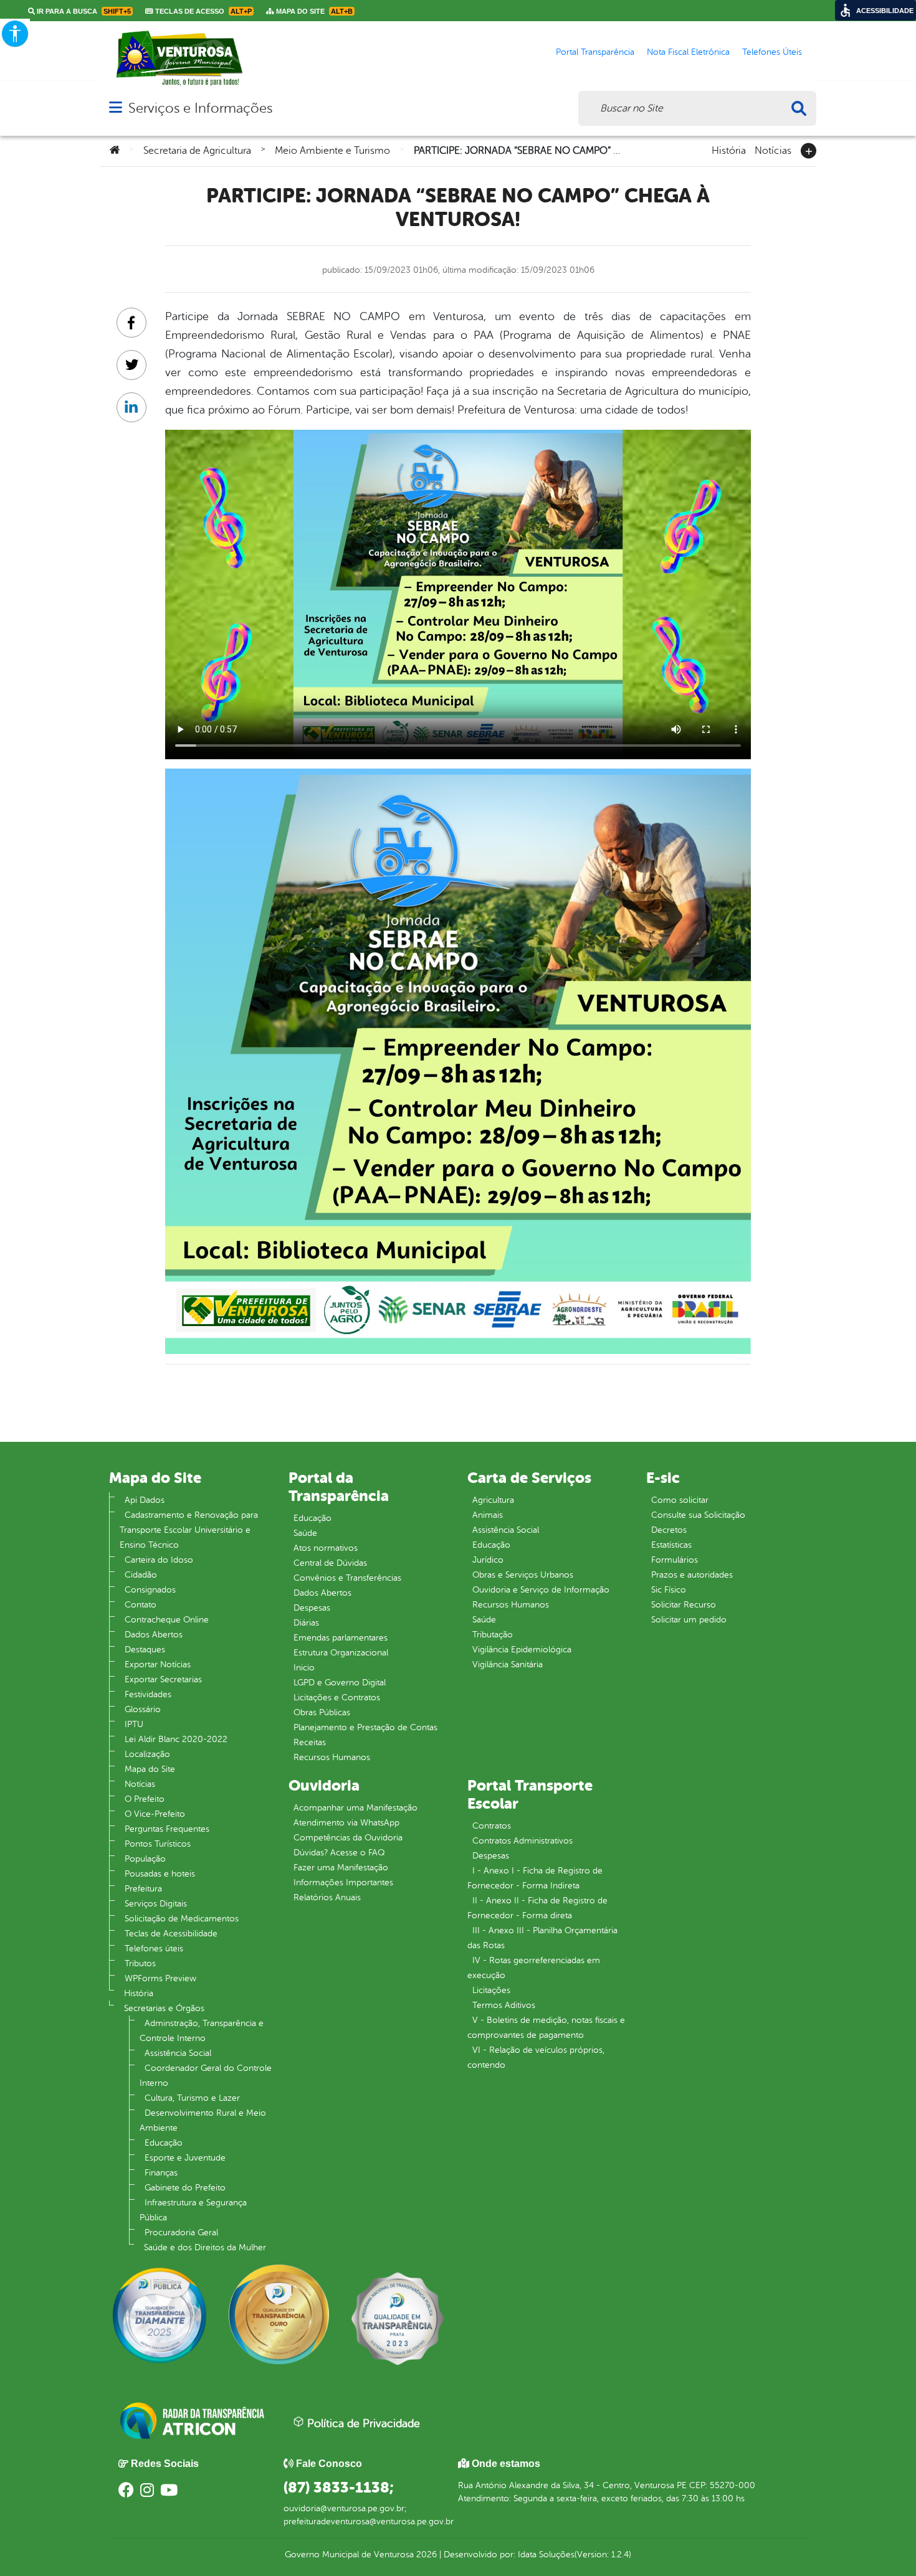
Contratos (492, 1826)
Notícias (773, 149)
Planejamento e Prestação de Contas (365, 1727)
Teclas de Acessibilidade (171, 1934)
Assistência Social (178, 2053)
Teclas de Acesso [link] (203, 11)
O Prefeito (145, 1799)
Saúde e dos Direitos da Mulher (205, 2247)
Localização (147, 1754)
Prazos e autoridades (692, 1575)
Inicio (304, 1668)
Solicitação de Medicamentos (182, 1919)
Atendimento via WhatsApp (346, 1823)
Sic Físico (669, 1590)
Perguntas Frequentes (167, 1829)
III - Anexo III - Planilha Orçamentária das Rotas (542, 1938)
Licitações (491, 1990)
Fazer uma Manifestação (341, 1868)
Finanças (161, 2173)
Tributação (493, 1635)
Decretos (669, 1530)
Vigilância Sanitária (508, 1664)
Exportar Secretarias (163, 1679)
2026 (425, 2555)
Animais (488, 1515)
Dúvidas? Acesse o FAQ (339, 1853)
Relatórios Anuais (327, 1897)
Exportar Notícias (158, 1664)
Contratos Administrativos (522, 1841)
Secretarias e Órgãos (164, 2008)
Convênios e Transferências (347, 1578)
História (729, 149)
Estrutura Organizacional (341, 1653)
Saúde (305, 1533)
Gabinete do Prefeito (185, 2188)
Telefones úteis (154, 1949)
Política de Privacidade (362, 2423)
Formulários (675, 1560)
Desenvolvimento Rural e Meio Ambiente (203, 2120)
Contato (141, 1605)
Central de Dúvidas (330, 1563)
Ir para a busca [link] (83, 11)
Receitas (310, 1742)
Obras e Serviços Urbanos (523, 1575)
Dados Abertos (154, 1635)
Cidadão (141, 1575)
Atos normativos (326, 1548)
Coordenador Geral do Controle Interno (206, 2076)
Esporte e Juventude (185, 2158)
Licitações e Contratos (337, 1698)
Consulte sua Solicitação (698, 1515)
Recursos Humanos (332, 1757)
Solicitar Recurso (684, 1605)
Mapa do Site (150, 1769)
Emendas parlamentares (341, 1638)
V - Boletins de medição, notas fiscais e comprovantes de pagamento (546, 2028)
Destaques (145, 1650)
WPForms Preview (160, 1978)
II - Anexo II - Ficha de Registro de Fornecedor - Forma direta (537, 1908)
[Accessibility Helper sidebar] (15, 34)
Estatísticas (671, 1545)
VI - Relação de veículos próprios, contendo (536, 2057)
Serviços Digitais (156, 1904)
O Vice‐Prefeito (155, 1814)
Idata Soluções (546, 2555)
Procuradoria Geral (181, 2233)
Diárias (306, 1623)
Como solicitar (680, 1500)
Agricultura (493, 1500)
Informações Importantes (343, 1882)
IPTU (134, 1724)
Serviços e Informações (200, 108)
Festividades (148, 1694)
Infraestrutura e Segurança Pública (193, 2210)
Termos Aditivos (504, 2005)
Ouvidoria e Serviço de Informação (541, 1590)
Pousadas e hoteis (160, 1874)
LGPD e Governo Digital (340, 1683)
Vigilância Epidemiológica (522, 1650)
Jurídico (488, 1560)
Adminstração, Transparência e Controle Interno (202, 2031)
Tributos (140, 1963)
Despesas (312, 1608)
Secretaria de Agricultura (197, 151)
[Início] (115, 151)
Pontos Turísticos (158, 1844)
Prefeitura (143, 1889)
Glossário (143, 1709)
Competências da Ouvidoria (348, 1838)
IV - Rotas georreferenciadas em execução (534, 1968)
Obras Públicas (322, 1712)
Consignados (150, 1590)
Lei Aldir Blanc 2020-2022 (176, 1739)
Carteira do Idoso (159, 1560)
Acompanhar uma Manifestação (355, 1808)
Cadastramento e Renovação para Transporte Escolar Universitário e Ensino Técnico (189, 1530)
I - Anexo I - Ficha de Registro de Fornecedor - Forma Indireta (535, 1878)
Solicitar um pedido (689, 1620)
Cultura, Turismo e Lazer (192, 2098)
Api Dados (145, 1500)
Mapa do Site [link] (313, 11)
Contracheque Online (167, 1620)
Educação (164, 2143)
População (145, 1859)
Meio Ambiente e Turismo (332, 151)
